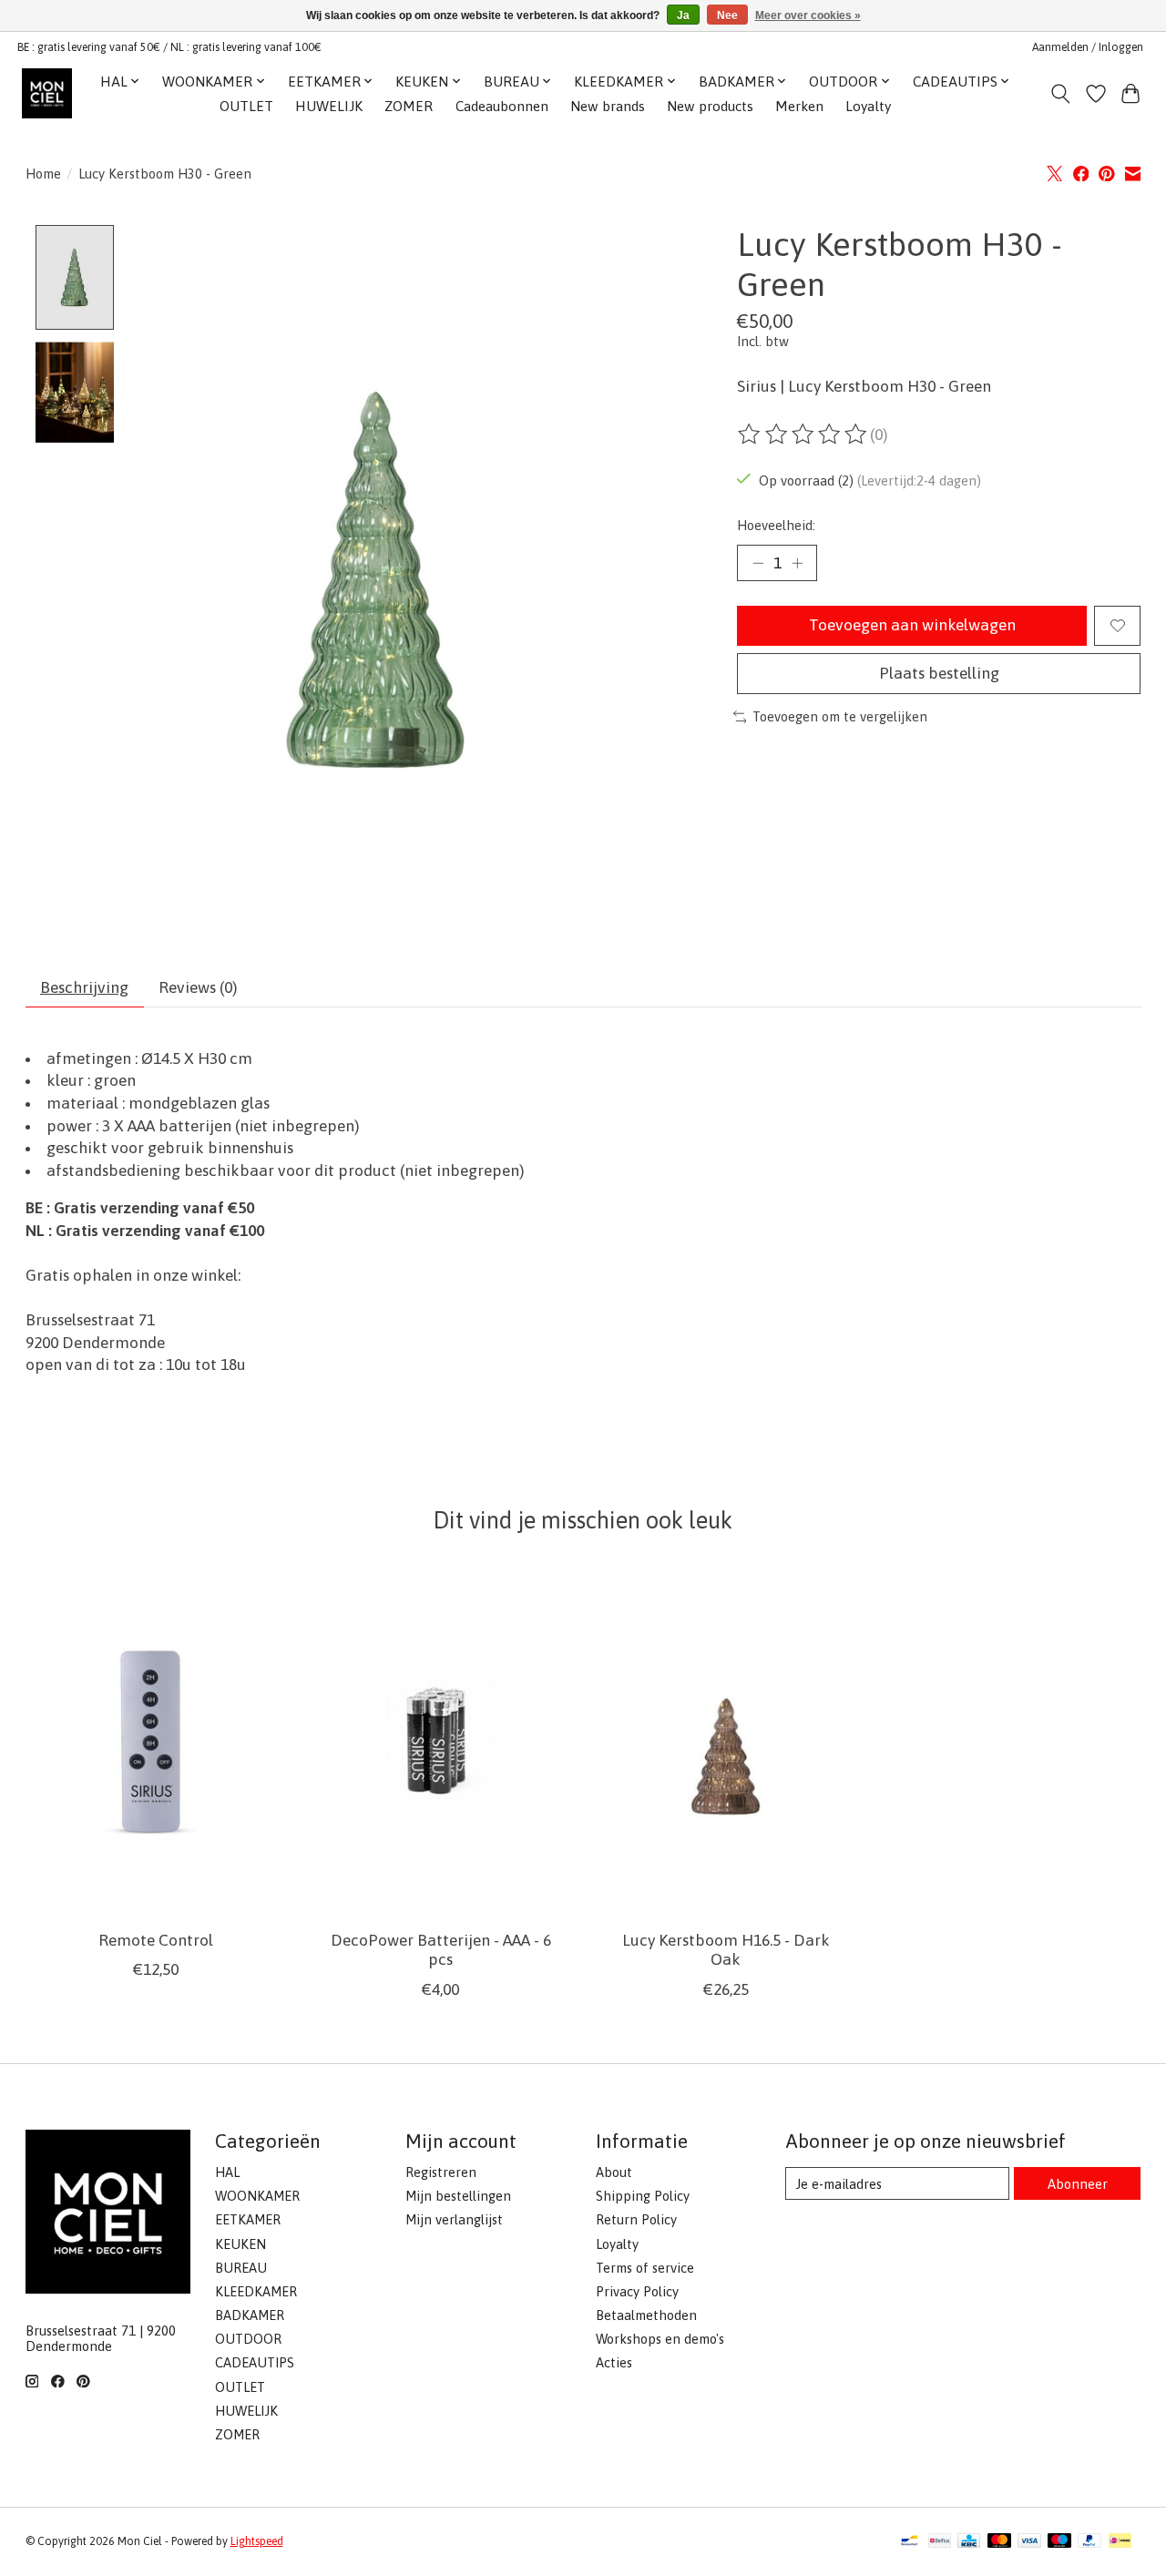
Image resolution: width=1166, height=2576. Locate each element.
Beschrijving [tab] (84, 987)
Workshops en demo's (660, 2339)
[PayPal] (1089, 2542)
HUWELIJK (329, 106)
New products (710, 106)
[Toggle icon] (1060, 94)
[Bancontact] (910, 2542)
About (614, 2172)
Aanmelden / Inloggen (1088, 47)
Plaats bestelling (939, 673)
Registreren (441, 2172)
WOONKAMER (257, 2196)
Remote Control (155, 1940)
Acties (614, 2362)
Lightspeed (257, 2541)
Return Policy (636, 2219)
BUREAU (241, 2268)
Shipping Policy (643, 2196)
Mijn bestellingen (458, 2196)
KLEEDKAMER (256, 2291)
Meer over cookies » (808, 15)
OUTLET (246, 106)
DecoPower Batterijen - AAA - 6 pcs (440, 1950)
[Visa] (1029, 2542)
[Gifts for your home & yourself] (47, 93)
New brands (608, 106)
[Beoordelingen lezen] (803, 434)
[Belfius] (940, 2542)
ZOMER (409, 106)
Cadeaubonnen (502, 106)
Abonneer (1078, 2184)
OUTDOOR (248, 2339)
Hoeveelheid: (776, 525)
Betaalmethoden (646, 2315)
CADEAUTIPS (255, 2362)
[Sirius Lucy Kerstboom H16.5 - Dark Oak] (726, 1743)
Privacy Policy (637, 2291)
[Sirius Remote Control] (156, 1743)
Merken (799, 106)
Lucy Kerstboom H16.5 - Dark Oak (725, 1950)
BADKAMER (250, 2315)
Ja (683, 15)
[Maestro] (1059, 2542)
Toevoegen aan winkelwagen (912, 625)
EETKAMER (248, 2219)
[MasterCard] (999, 2542)
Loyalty (868, 106)
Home (43, 174)
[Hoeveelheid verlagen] (758, 563)
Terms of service (645, 2268)
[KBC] (969, 2542)
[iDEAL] (1120, 2542)
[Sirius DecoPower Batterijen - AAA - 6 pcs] (441, 1743)
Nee (727, 15)
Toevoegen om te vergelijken (840, 716)
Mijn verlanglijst (454, 2219)
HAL (227, 2172)
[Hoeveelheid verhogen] (797, 563)
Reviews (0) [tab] (198, 987)
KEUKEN (240, 2244)
